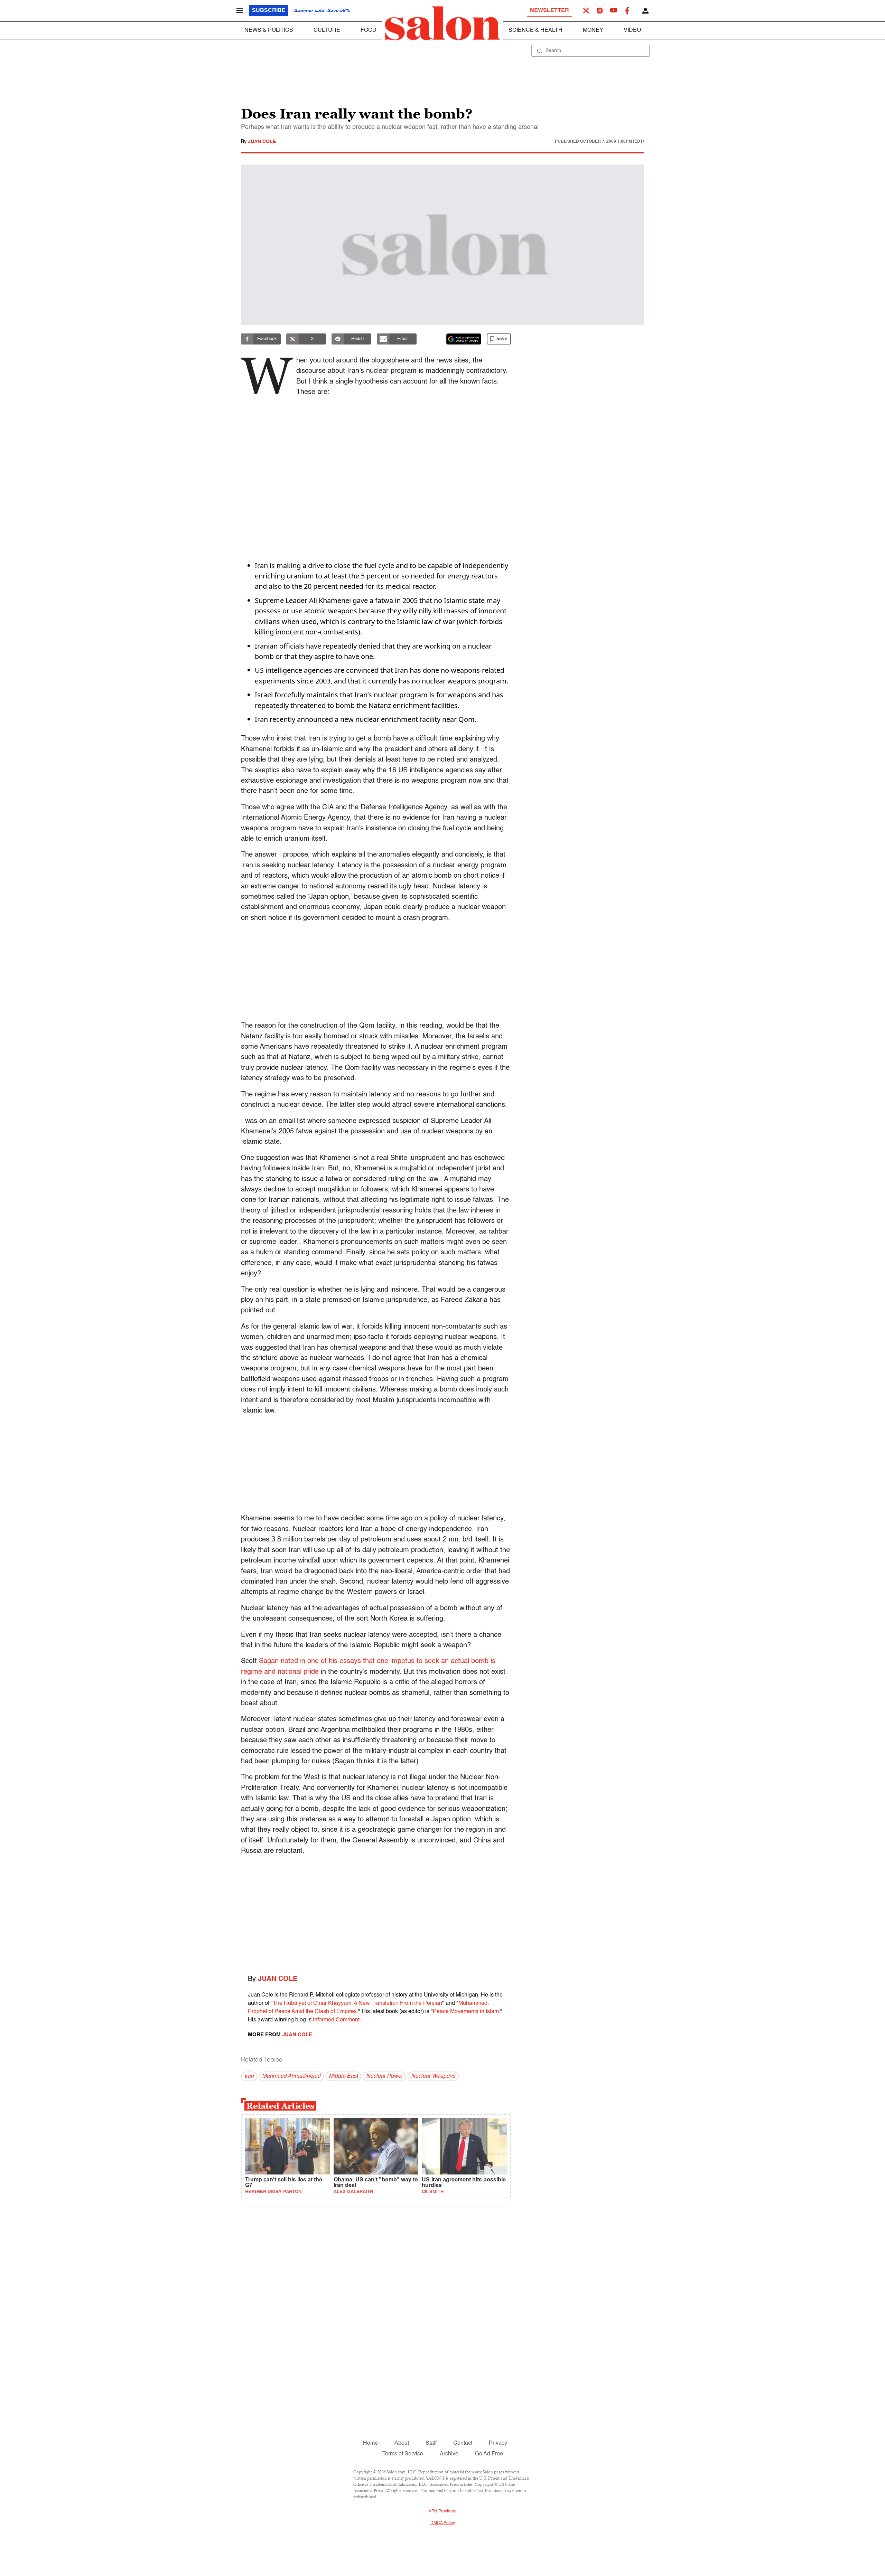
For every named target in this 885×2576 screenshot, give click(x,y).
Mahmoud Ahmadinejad (291, 2076)
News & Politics (269, 30)
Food (369, 30)
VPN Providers (442, 2511)
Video (632, 30)
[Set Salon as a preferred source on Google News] (464, 339)
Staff (431, 2443)
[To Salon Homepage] (442, 23)
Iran (249, 2076)
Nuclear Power (384, 2076)
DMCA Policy (443, 2523)
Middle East (343, 2076)
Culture (327, 30)
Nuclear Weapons (433, 2076)
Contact (463, 2443)
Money (593, 30)
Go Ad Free (489, 2454)
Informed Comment (336, 2020)
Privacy (498, 2443)
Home (370, 2443)
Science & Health (535, 30)
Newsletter (549, 11)
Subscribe (269, 11)
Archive (449, 2454)
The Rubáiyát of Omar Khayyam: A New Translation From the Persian (357, 2003)
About (402, 2443)
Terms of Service (403, 2454)
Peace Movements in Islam (466, 2012)
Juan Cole (262, 142)
